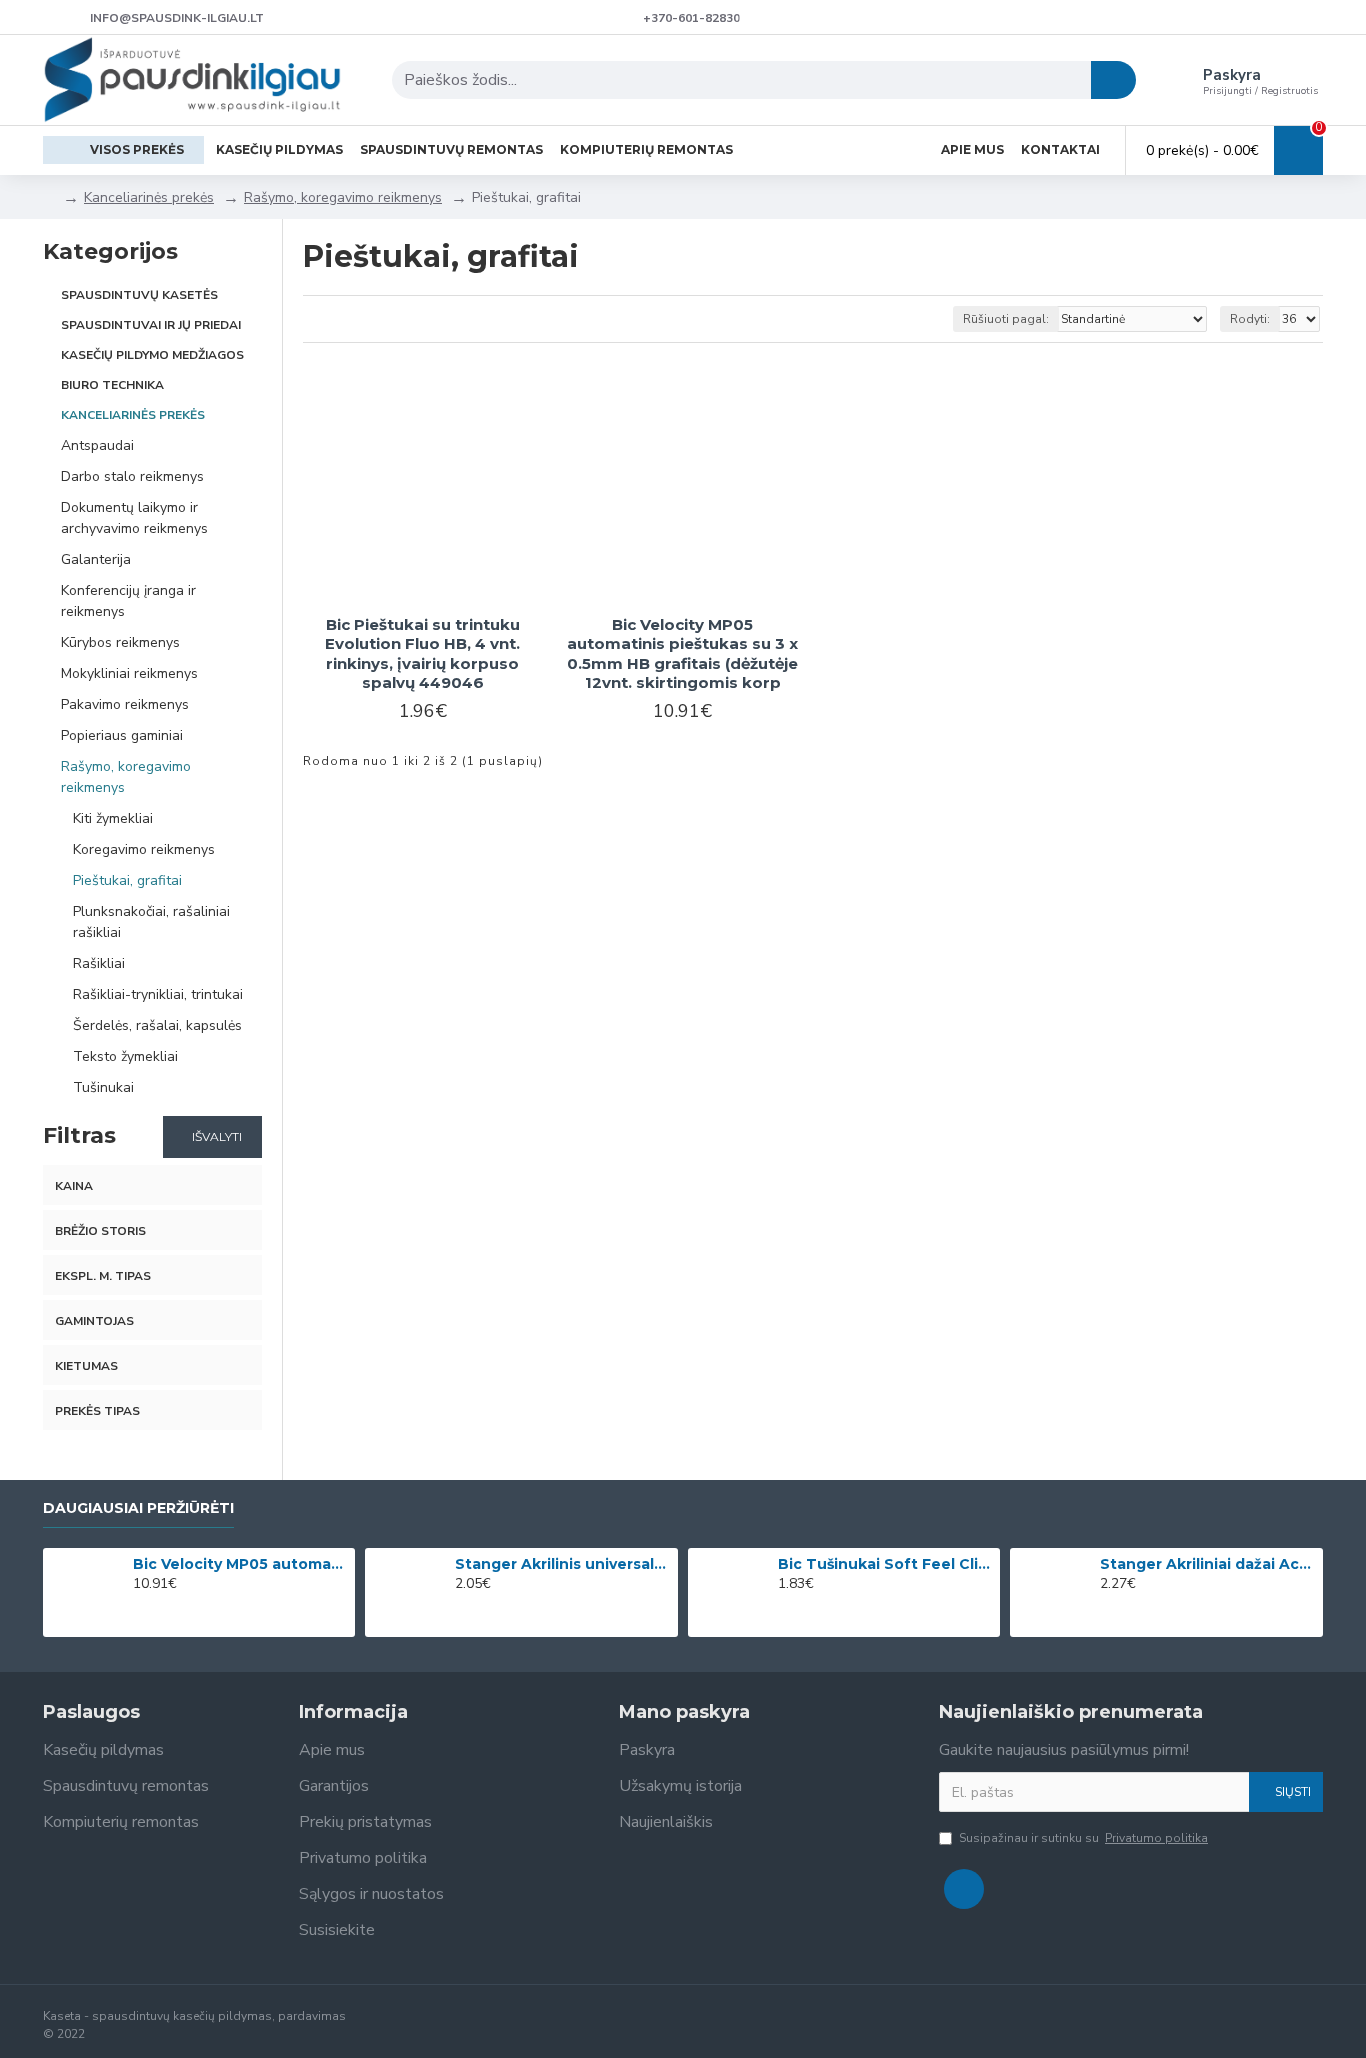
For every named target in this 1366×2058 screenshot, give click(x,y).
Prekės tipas (97, 1411)
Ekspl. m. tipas (103, 1276)
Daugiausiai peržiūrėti (138, 1508)
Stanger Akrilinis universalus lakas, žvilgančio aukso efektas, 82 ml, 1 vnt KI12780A (563, 1564)
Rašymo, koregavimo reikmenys (343, 197)
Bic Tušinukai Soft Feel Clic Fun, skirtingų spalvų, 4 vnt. (886, 1564)
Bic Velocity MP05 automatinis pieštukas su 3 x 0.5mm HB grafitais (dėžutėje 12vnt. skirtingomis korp (682, 654)
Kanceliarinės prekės (149, 197)
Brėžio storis (100, 1231)
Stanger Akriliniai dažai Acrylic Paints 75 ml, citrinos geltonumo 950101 (1208, 1564)
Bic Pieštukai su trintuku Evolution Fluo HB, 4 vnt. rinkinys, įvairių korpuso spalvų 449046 (422, 654)
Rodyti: (1250, 319)
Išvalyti (217, 1136)
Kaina (74, 1186)
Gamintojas (94, 1321)
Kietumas (86, 1366)
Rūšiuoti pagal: (1006, 319)
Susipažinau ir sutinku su (1083, 1838)
